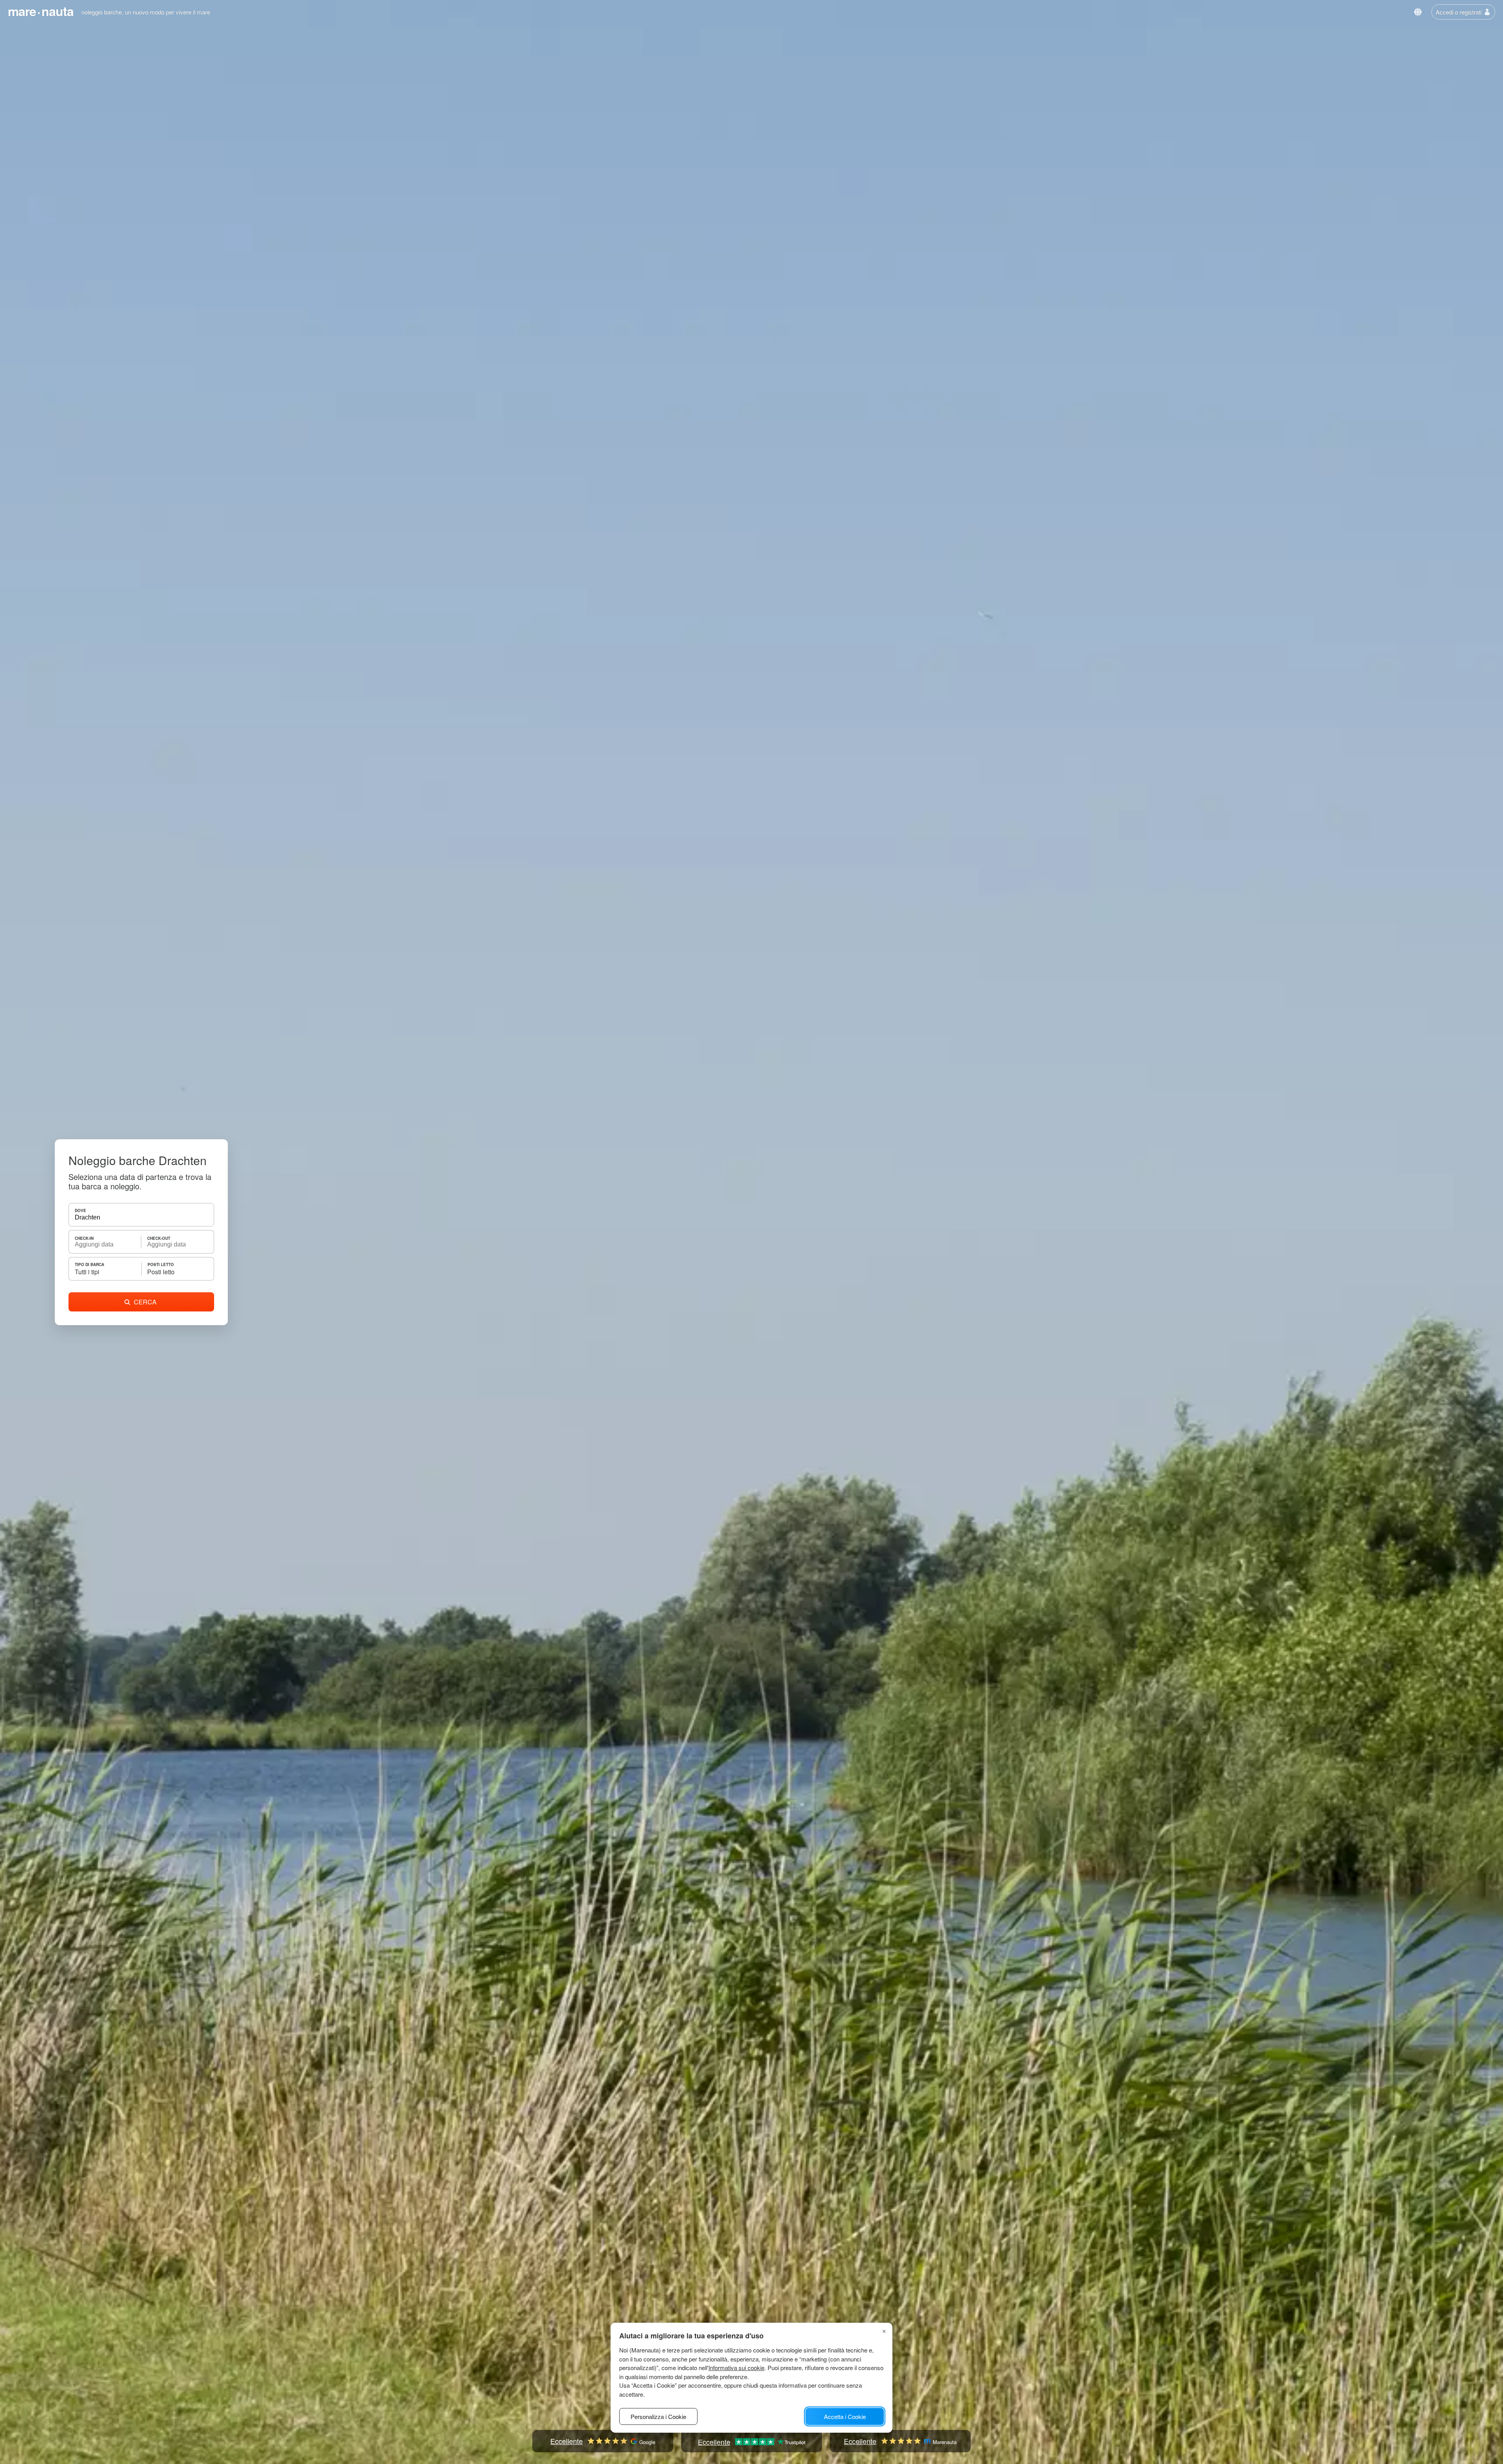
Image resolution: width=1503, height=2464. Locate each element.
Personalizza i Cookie (658, 2416)
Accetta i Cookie (845, 2416)
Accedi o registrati (1459, 12)
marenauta (41, 11)
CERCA (145, 1302)
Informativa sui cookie (736, 2368)
